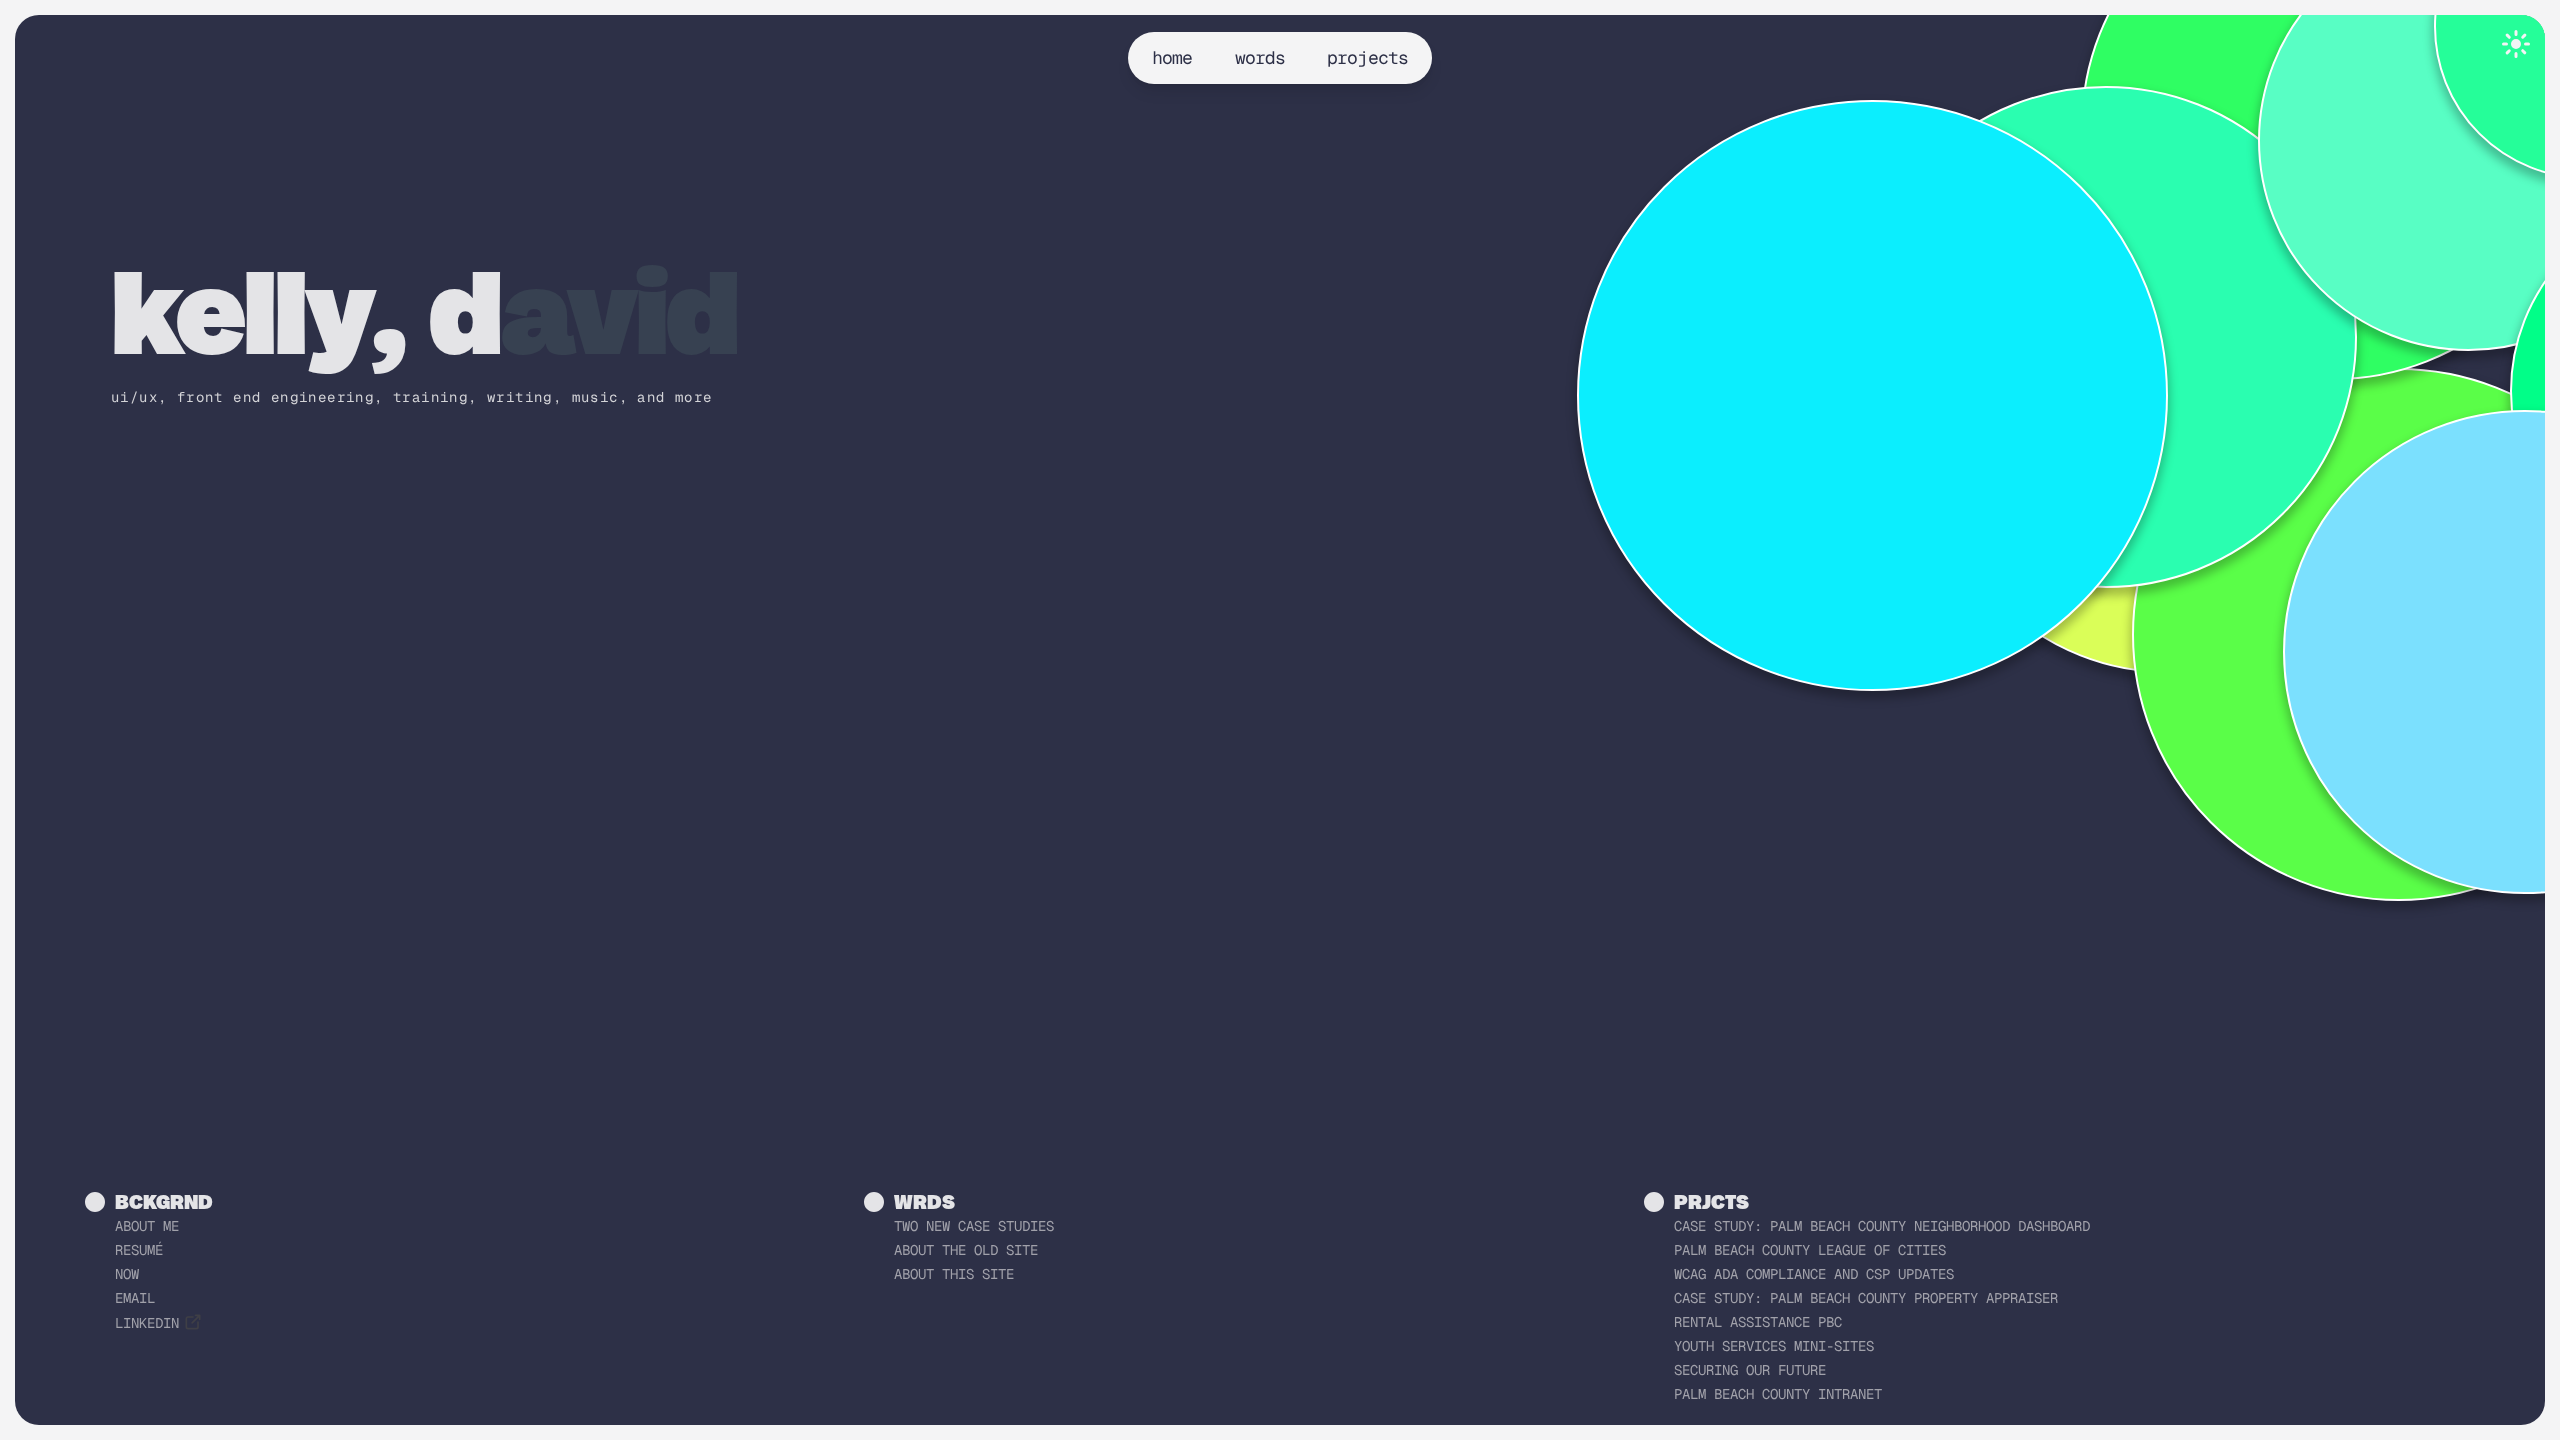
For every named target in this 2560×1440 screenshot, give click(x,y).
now (127, 1274)
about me (147, 1226)
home (1172, 57)
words (1260, 57)
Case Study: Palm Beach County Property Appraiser (1866, 1298)
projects (1367, 57)
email (135, 1298)
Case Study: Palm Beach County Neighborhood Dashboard (1882, 1226)
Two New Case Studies (974, 1226)
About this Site (954, 1274)
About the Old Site (966, 1250)
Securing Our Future (1750, 1370)
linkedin (147, 1323)
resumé (139, 1250)
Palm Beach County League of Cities (1810, 1250)
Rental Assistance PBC (1758, 1322)
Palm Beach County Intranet (1778, 1394)
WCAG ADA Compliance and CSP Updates (1814, 1274)
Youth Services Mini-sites (1774, 1346)
